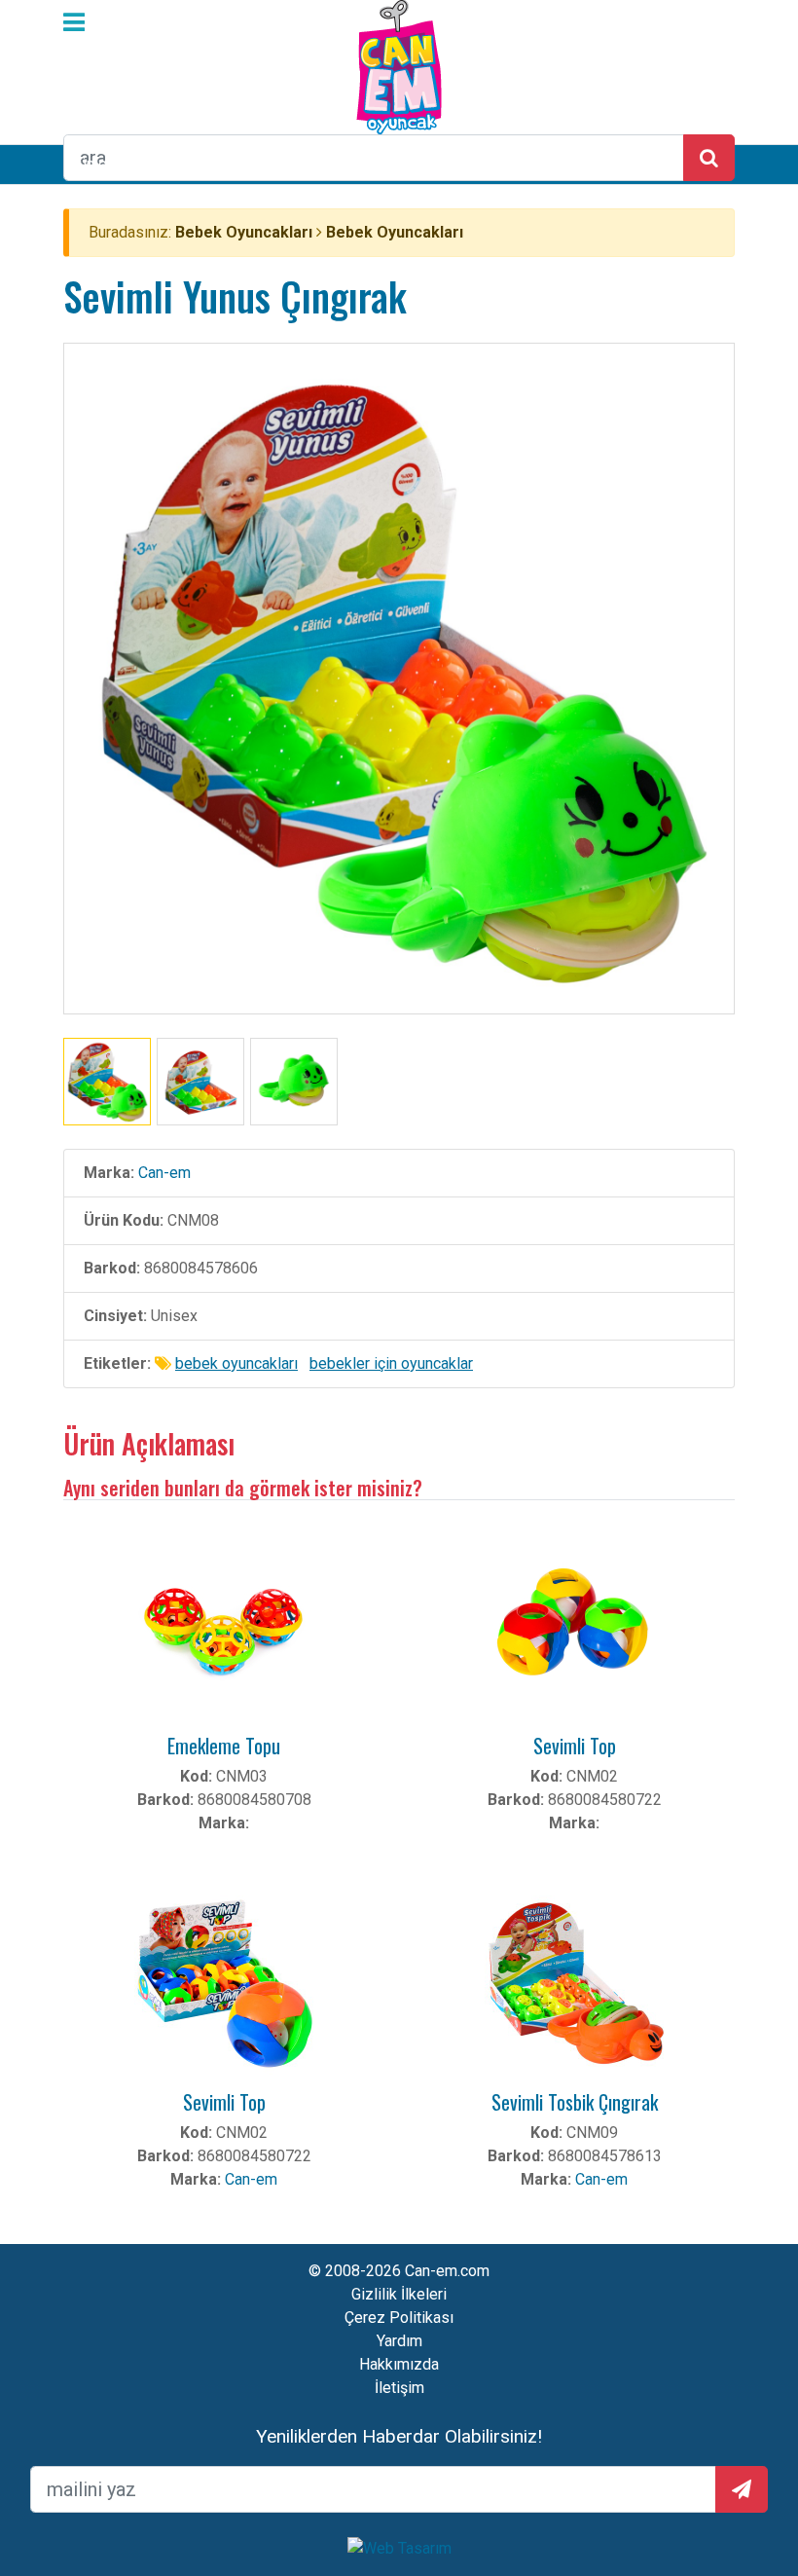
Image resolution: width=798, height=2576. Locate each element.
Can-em (164, 1173)
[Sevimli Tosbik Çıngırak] (574, 1984)
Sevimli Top (575, 1746)
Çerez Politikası (399, 2318)
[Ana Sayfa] (399, 66)
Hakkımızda (399, 2364)
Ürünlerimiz (103, 164)
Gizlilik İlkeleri (399, 2294)
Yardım (399, 2341)
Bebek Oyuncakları (244, 232)
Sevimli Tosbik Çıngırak (575, 2102)
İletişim (399, 2388)
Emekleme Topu (224, 1746)
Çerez (478, 2542)
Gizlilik (730, 2526)
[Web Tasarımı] (399, 2547)
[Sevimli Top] (574, 1627)
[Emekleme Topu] (224, 1627)
